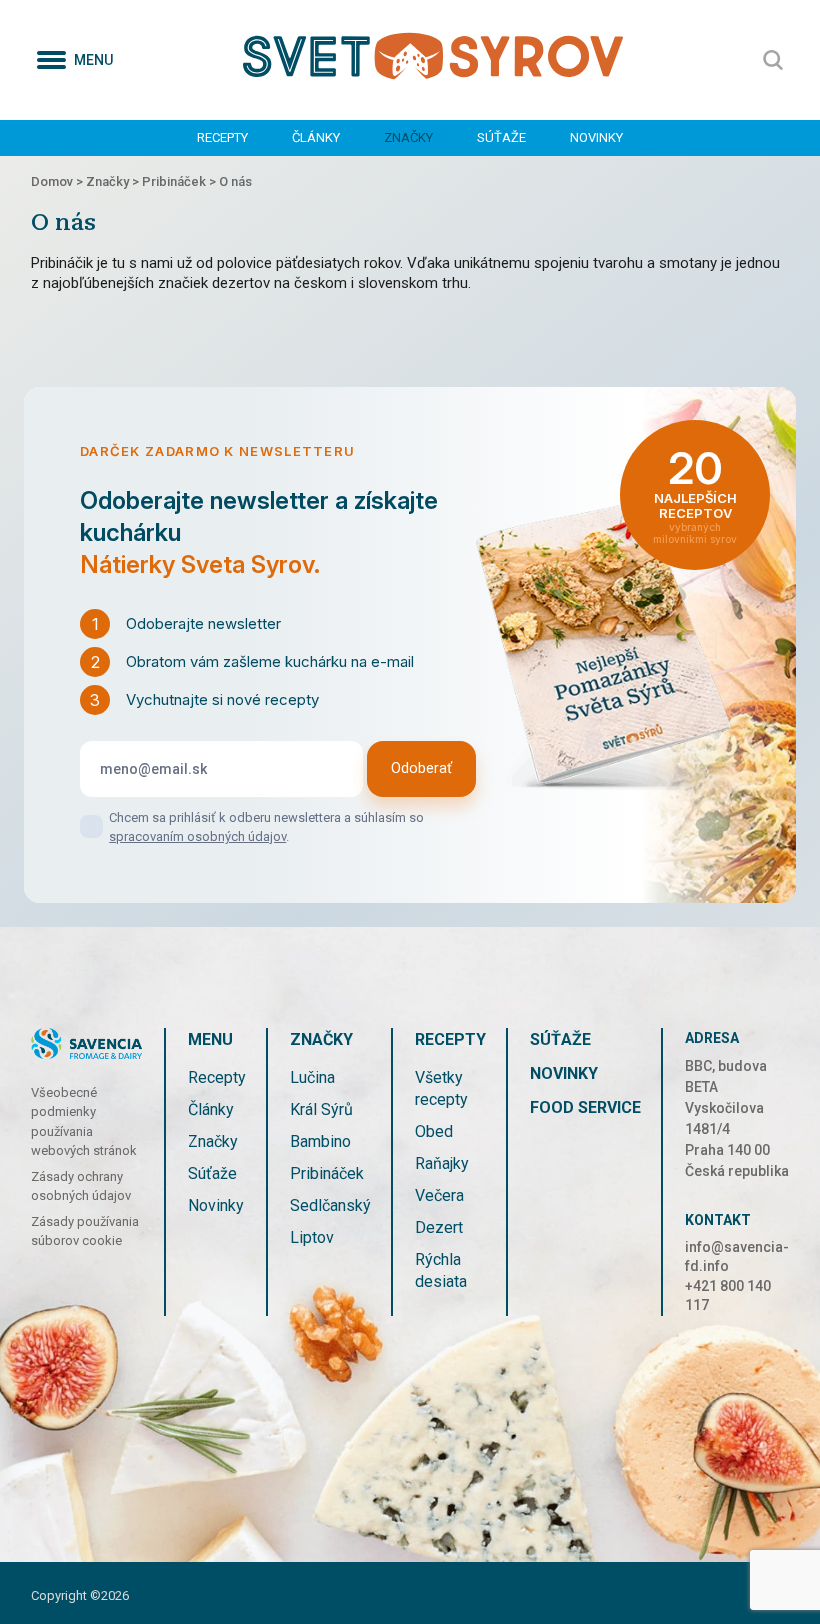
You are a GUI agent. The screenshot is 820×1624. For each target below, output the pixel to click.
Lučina (312, 1077)
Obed (434, 1131)
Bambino (320, 1141)
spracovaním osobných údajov (197, 836)
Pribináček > (180, 181)
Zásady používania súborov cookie (85, 1231)
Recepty (222, 137)
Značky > (114, 181)
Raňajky (442, 1163)
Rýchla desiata (441, 1270)
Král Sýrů (321, 1109)
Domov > (58, 181)
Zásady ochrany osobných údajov (81, 1186)
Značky (408, 137)
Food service (585, 1107)
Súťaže (501, 137)
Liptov (312, 1237)
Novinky (596, 137)
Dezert (439, 1227)
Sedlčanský (330, 1205)
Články (316, 137)
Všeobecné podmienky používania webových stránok (84, 1122)
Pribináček (327, 1173)
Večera (439, 1195)
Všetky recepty (441, 1088)
